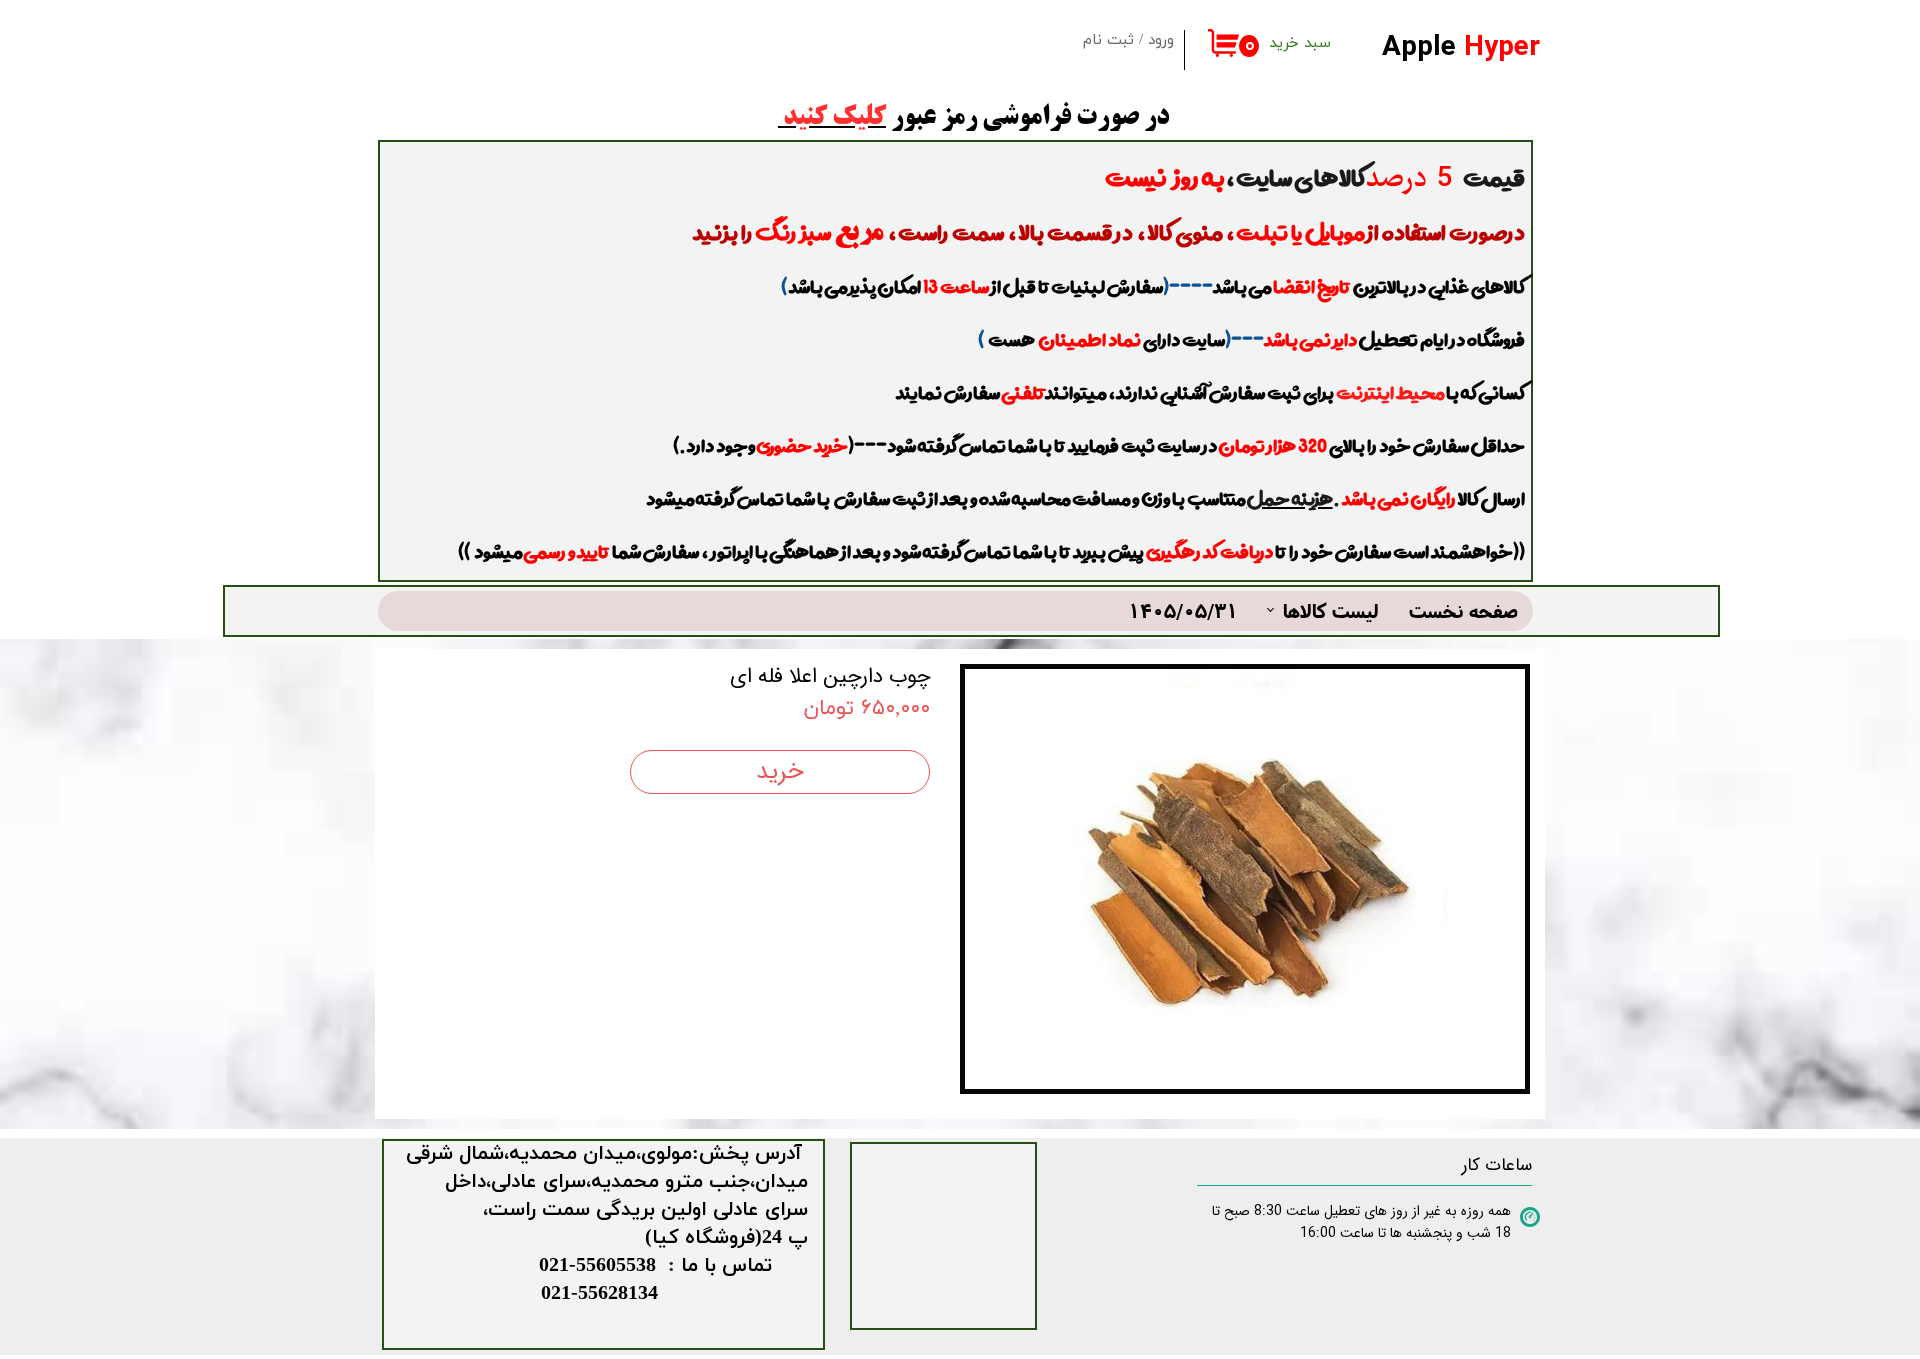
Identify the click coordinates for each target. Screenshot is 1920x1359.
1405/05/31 (1183, 610)
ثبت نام (1108, 40)
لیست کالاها (1331, 610)
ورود (1161, 40)
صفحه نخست (1463, 610)
